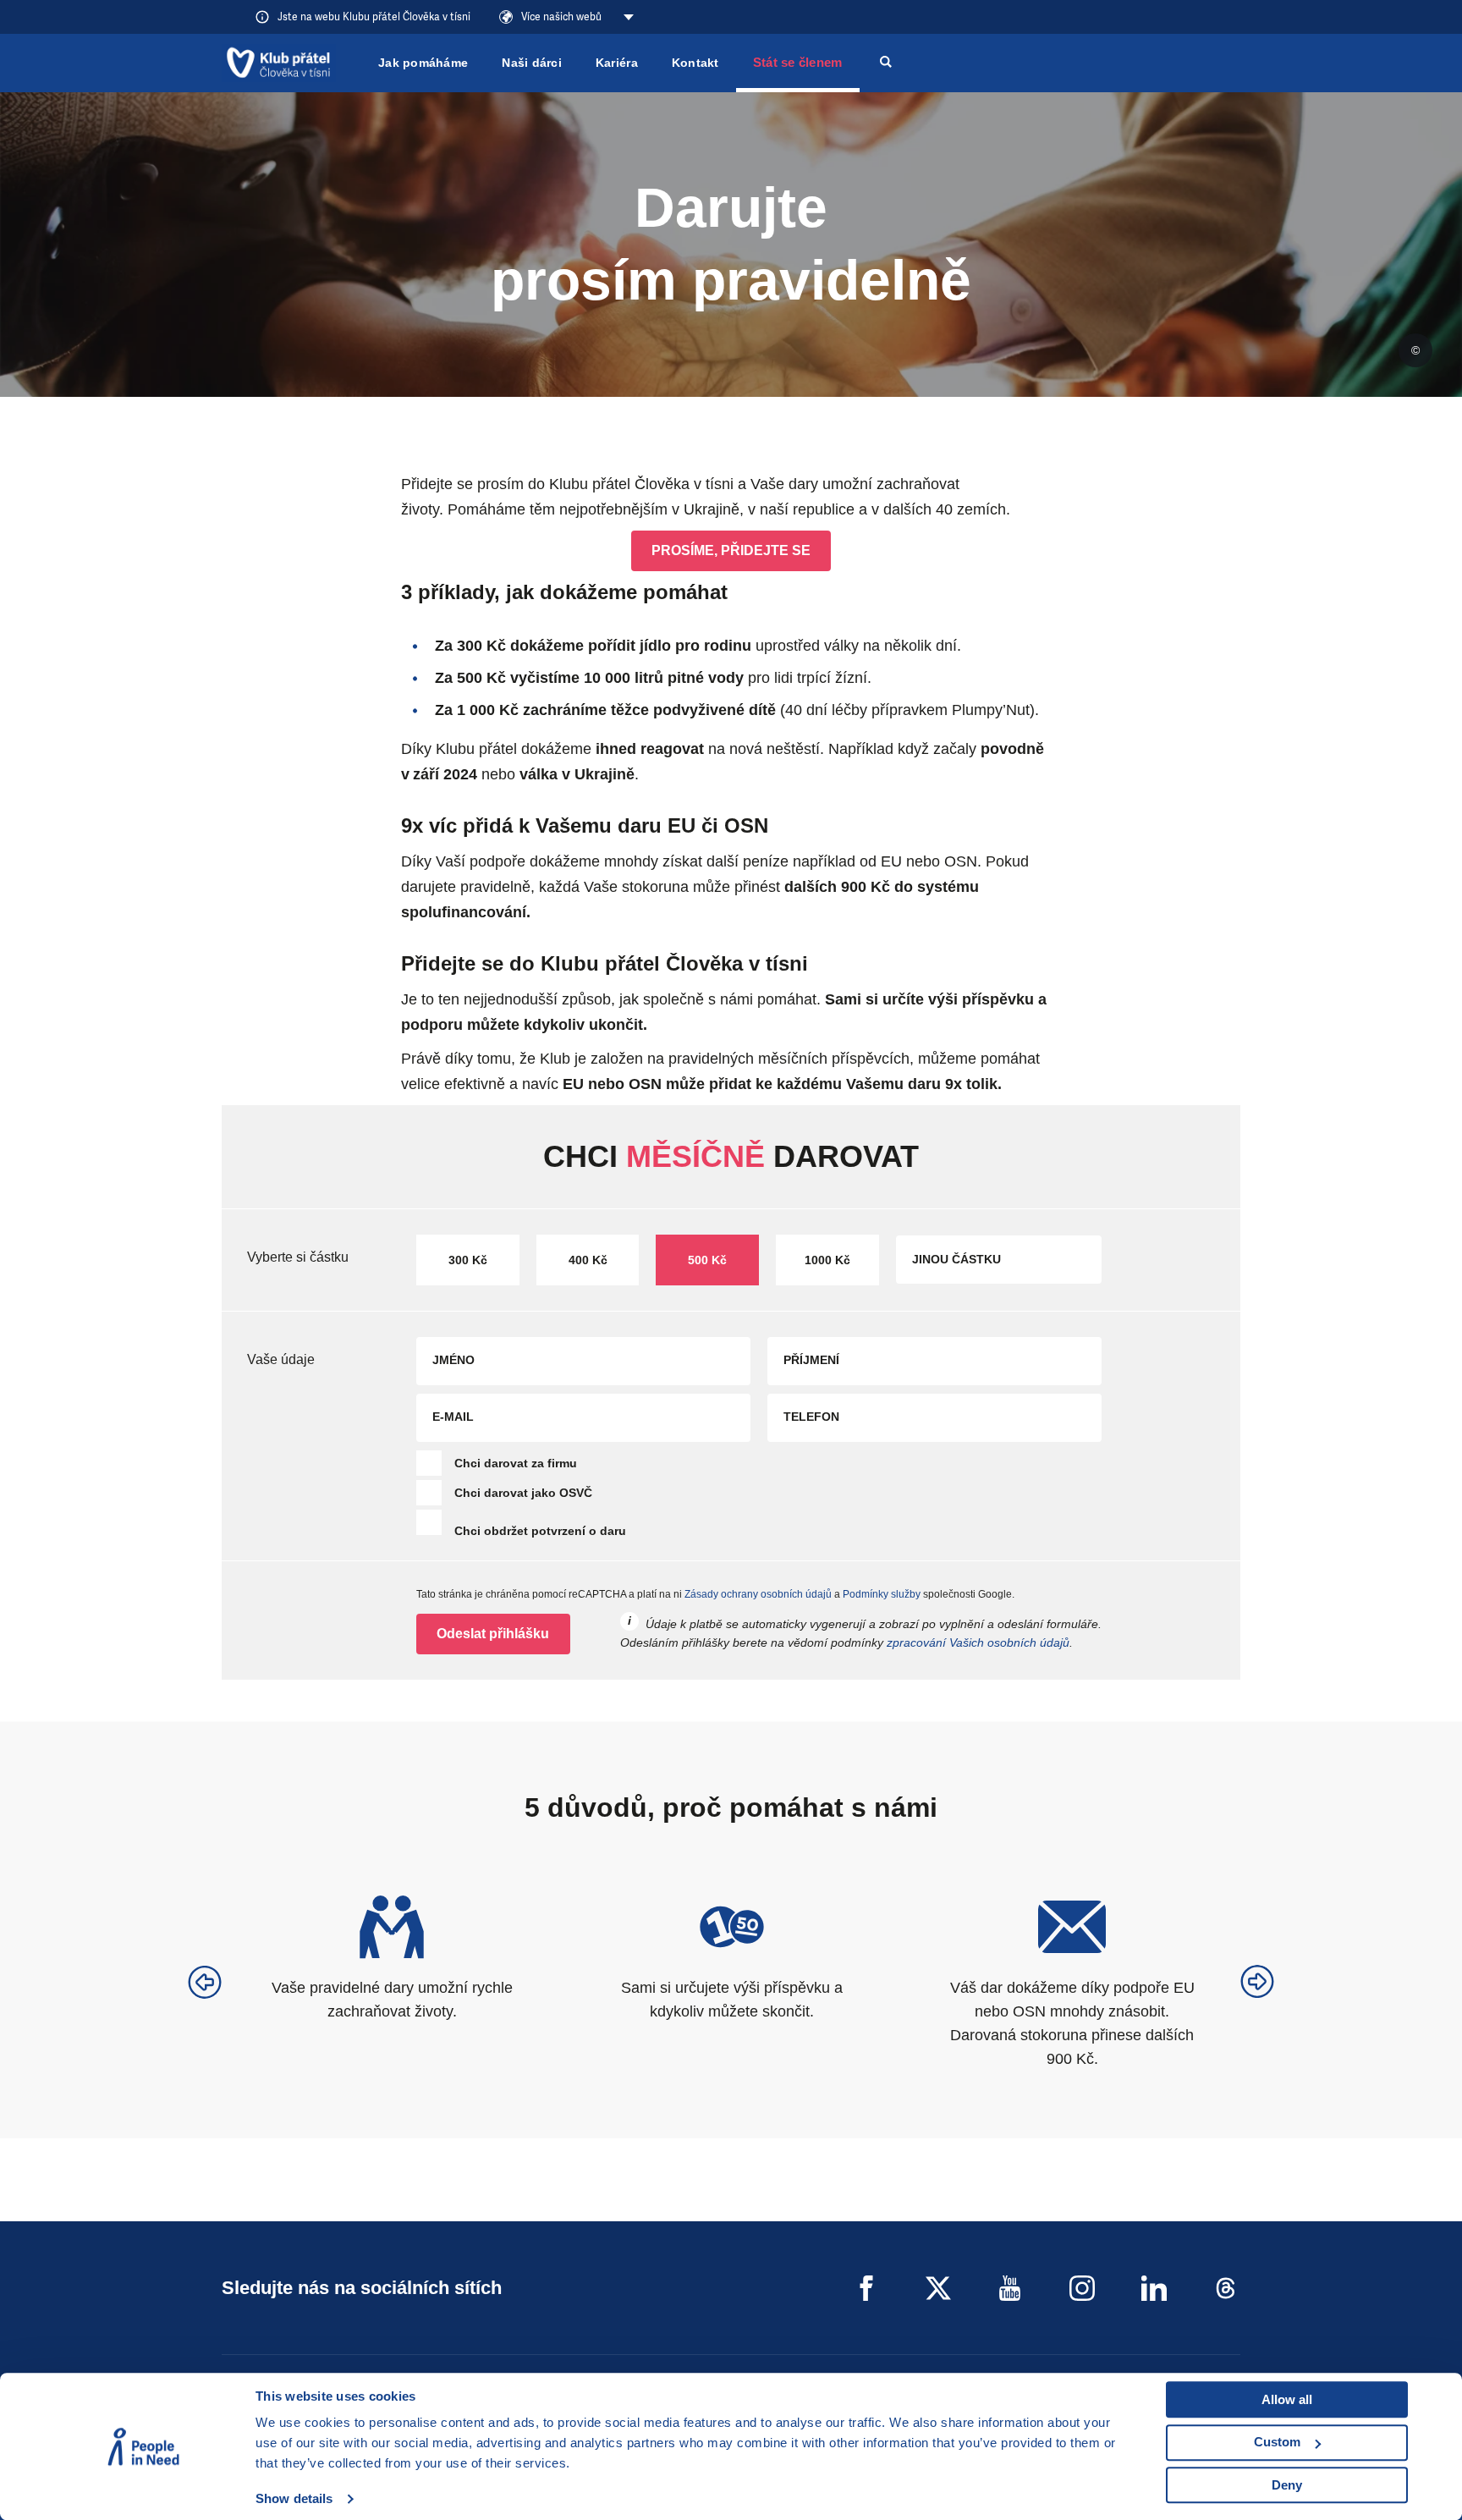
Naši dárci (532, 63)
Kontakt (695, 63)
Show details (294, 2498)
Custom (1277, 2442)
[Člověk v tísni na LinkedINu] (1154, 2288)
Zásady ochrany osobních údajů (758, 1594)
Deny (1287, 2485)
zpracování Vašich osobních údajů (978, 1642)
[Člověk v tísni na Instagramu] (1082, 2288)
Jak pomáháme (423, 63)
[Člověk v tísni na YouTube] (1010, 2288)
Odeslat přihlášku (493, 1634)
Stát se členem (798, 62)
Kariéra (617, 63)
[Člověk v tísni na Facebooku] (866, 2288)
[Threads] (1226, 2288)
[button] (205, 1982)
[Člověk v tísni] (279, 63)
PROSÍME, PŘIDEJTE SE (731, 550)
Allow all (1287, 2399)
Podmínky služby (882, 1594)
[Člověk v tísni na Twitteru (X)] (938, 2288)
